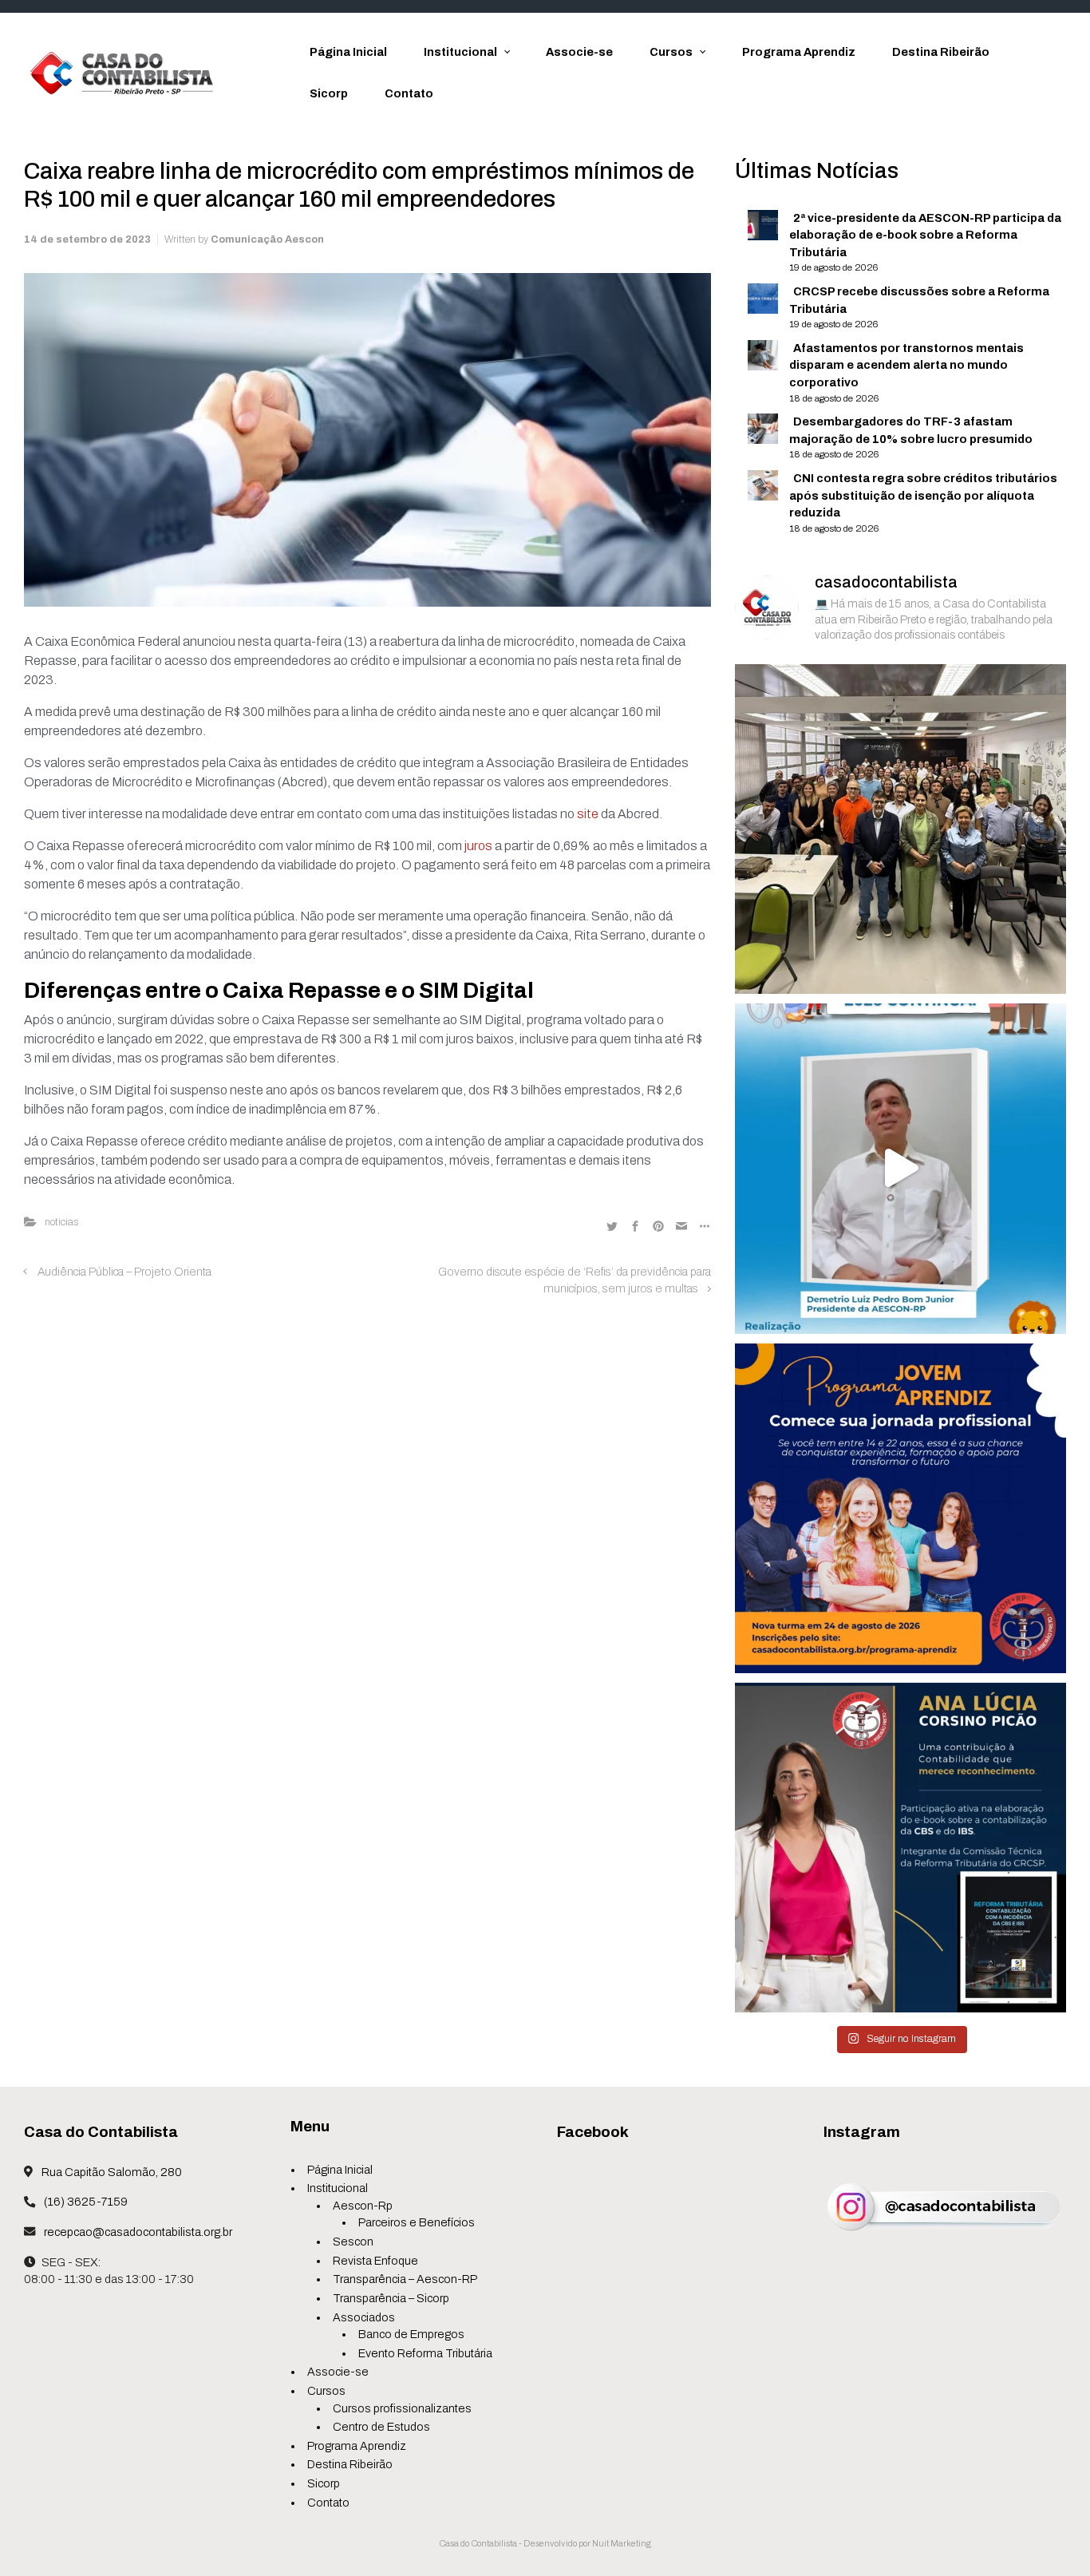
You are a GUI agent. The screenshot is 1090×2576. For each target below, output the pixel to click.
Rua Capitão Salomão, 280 (111, 2172)
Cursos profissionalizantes (402, 2408)
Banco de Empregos (411, 2334)
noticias (61, 1222)
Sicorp (324, 2483)
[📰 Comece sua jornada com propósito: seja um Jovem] (900, 1508)
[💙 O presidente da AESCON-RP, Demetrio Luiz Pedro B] (900, 1167)
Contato (328, 2503)
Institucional (338, 2188)
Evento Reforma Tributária (425, 2353)
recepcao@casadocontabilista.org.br (137, 2232)
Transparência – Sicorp (391, 2298)
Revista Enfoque (375, 2261)
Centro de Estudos (381, 2427)
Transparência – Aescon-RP (405, 2279)
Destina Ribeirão (350, 2464)
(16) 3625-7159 (85, 2202)
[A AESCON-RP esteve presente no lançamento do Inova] (900, 828)
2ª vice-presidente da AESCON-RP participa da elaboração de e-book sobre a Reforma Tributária (925, 235)
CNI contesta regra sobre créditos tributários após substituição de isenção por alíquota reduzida (923, 495)
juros (478, 846)
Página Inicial (340, 2170)
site (588, 814)
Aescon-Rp (363, 2206)
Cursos (326, 2391)
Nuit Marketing (622, 2543)
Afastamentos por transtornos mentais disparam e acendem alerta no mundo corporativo (906, 365)
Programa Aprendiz (357, 2446)
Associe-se (338, 2372)
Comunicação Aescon (267, 239)
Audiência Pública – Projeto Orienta (124, 1272)
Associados (364, 2317)
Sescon (353, 2242)
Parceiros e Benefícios (417, 2222)
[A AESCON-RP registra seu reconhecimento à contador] (900, 1847)
